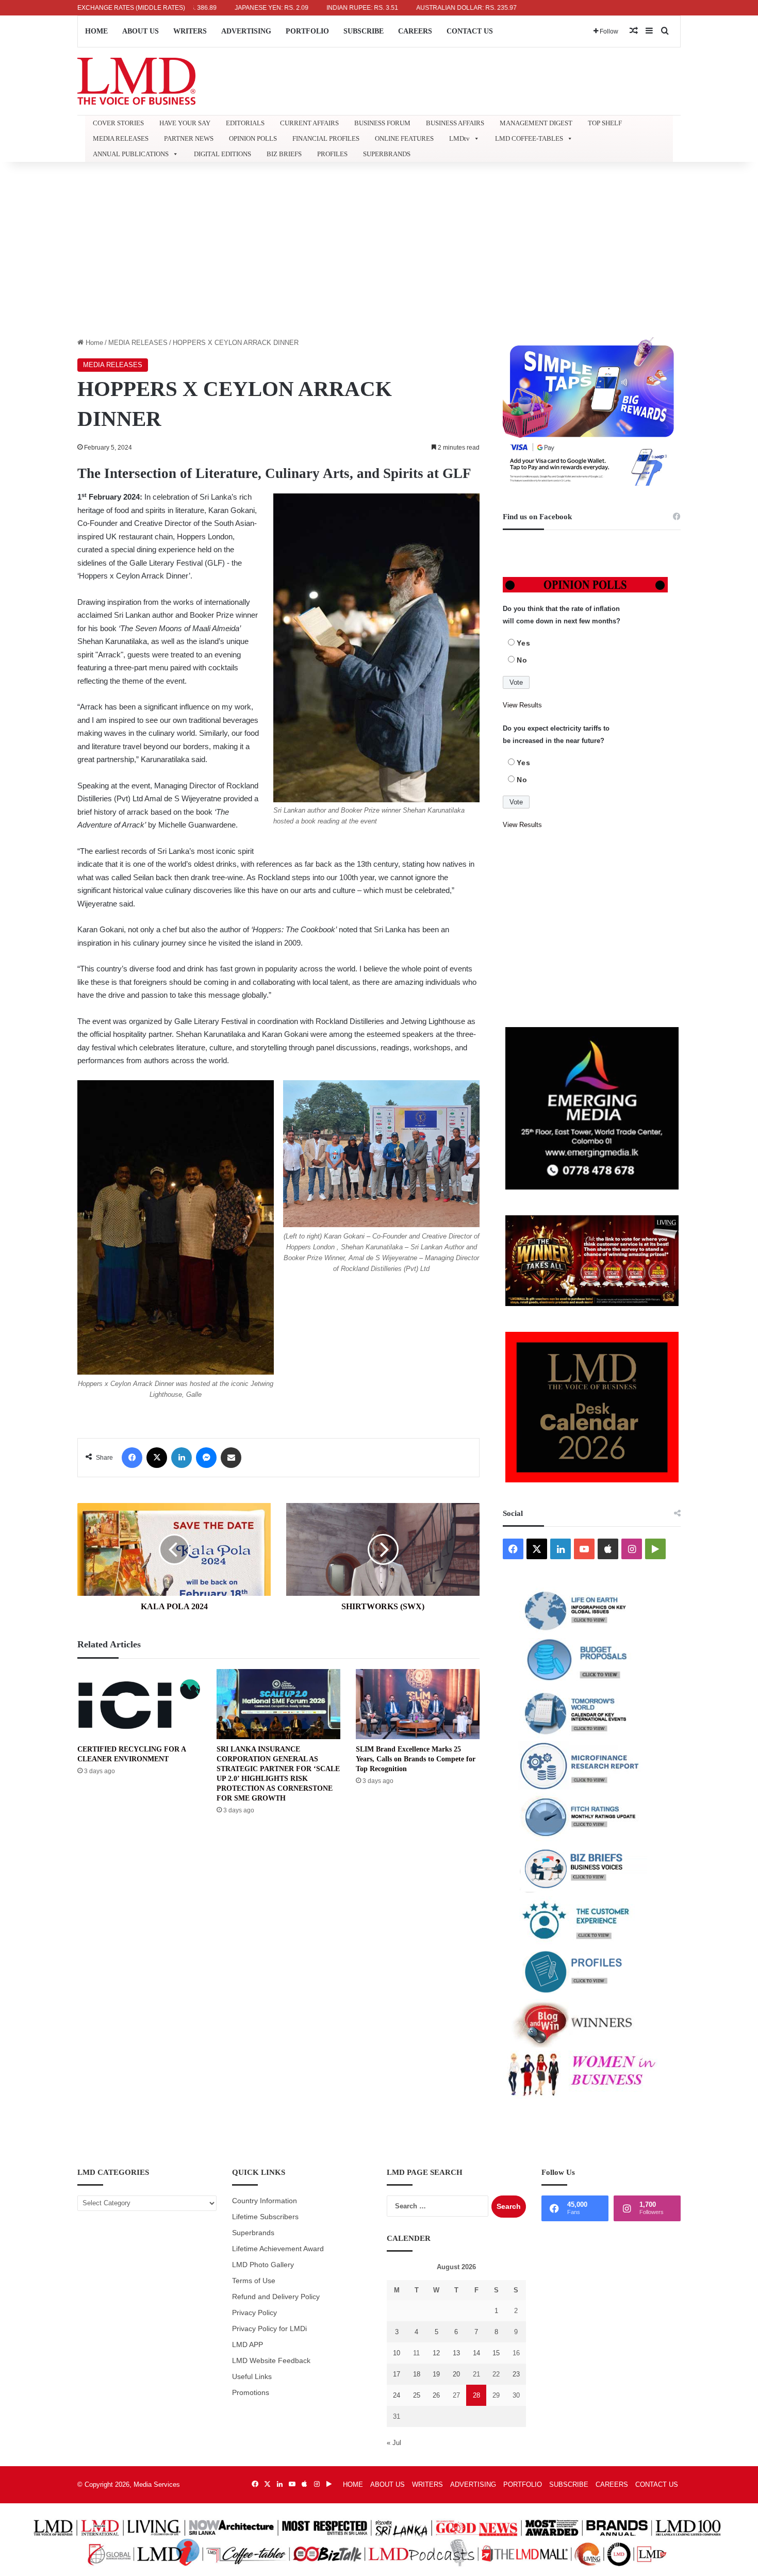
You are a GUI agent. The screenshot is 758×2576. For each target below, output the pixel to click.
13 (456, 2353)
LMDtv (459, 138)
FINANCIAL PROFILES (326, 138)
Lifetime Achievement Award (278, 2249)
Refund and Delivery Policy (276, 2297)
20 (456, 2374)
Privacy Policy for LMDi (269, 2329)
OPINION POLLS (253, 138)
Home (93, 343)
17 (397, 2374)
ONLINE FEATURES (404, 138)
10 (397, 2353)
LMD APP (248, 2345)
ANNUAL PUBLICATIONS (131, 154)
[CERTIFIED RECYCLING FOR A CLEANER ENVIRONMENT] (139, 1704)
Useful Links (252, 2377)
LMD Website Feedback (271, 2361)
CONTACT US (470, 31)
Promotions (251, 2393)
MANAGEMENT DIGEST (536, 123)
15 (496, 2353)
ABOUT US (141, 31)
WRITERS (190, 31)
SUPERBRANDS (387, 154)
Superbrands (253, 2233)
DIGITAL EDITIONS (223, 154)
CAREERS (415, 31)
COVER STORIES (118, 123)
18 (417, 2374)
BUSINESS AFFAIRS (455, 123)
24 (397, 2395)
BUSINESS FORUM (382, 123)
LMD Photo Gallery (263, 2265)
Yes (524, 643)
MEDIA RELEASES (121, 138)
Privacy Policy (254, 2313)
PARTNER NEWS (189, 138)
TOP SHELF (605, 123)
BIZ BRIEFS (284, 154)
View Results (522, 705)
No (522, 660)
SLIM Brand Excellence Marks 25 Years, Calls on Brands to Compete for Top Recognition (416, 1759)
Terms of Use (254, 2281)
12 (436, 2353)
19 (436, 2374)
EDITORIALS (245, 123)
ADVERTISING (246, 31)
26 (436, 2395)
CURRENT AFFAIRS (309, 123)
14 (476, 2353)
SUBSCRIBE (364, 31)
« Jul (394, 2443)
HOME (96, 31)
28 (476, 2395)
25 (417, 2395)
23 (516, 2374)
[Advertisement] (379, 250)
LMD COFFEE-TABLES (529, 138)
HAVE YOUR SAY (185, 123)
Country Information (265, 2201)
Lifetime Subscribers (265, 2217)
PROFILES (332, 154)
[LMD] (136, 81)
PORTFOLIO (307, 31)
